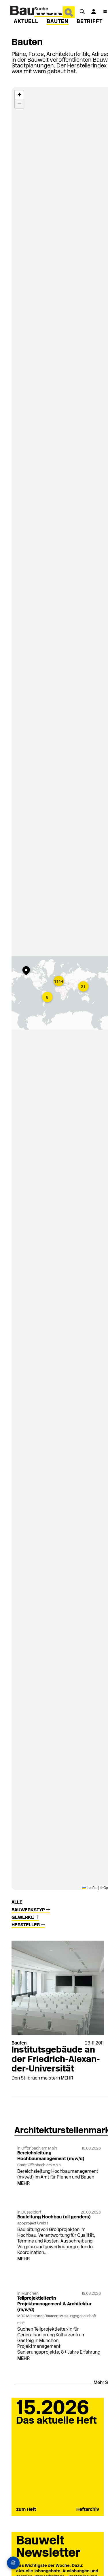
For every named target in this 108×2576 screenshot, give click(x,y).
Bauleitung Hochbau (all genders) (54, 2217)
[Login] (94, 11)
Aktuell (26, 22)
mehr (67, 2078)
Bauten (58, 22)
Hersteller (26, 1925)
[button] (59, 981)
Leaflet (92, 1887)
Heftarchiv (88, 2510)
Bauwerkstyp (29, 1910)
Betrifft (90, 22)
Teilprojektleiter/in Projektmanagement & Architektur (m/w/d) (54, 2304)
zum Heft (26, 2510)
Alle (17, 1902)
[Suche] (82, 11)
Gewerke (23, 1918)
